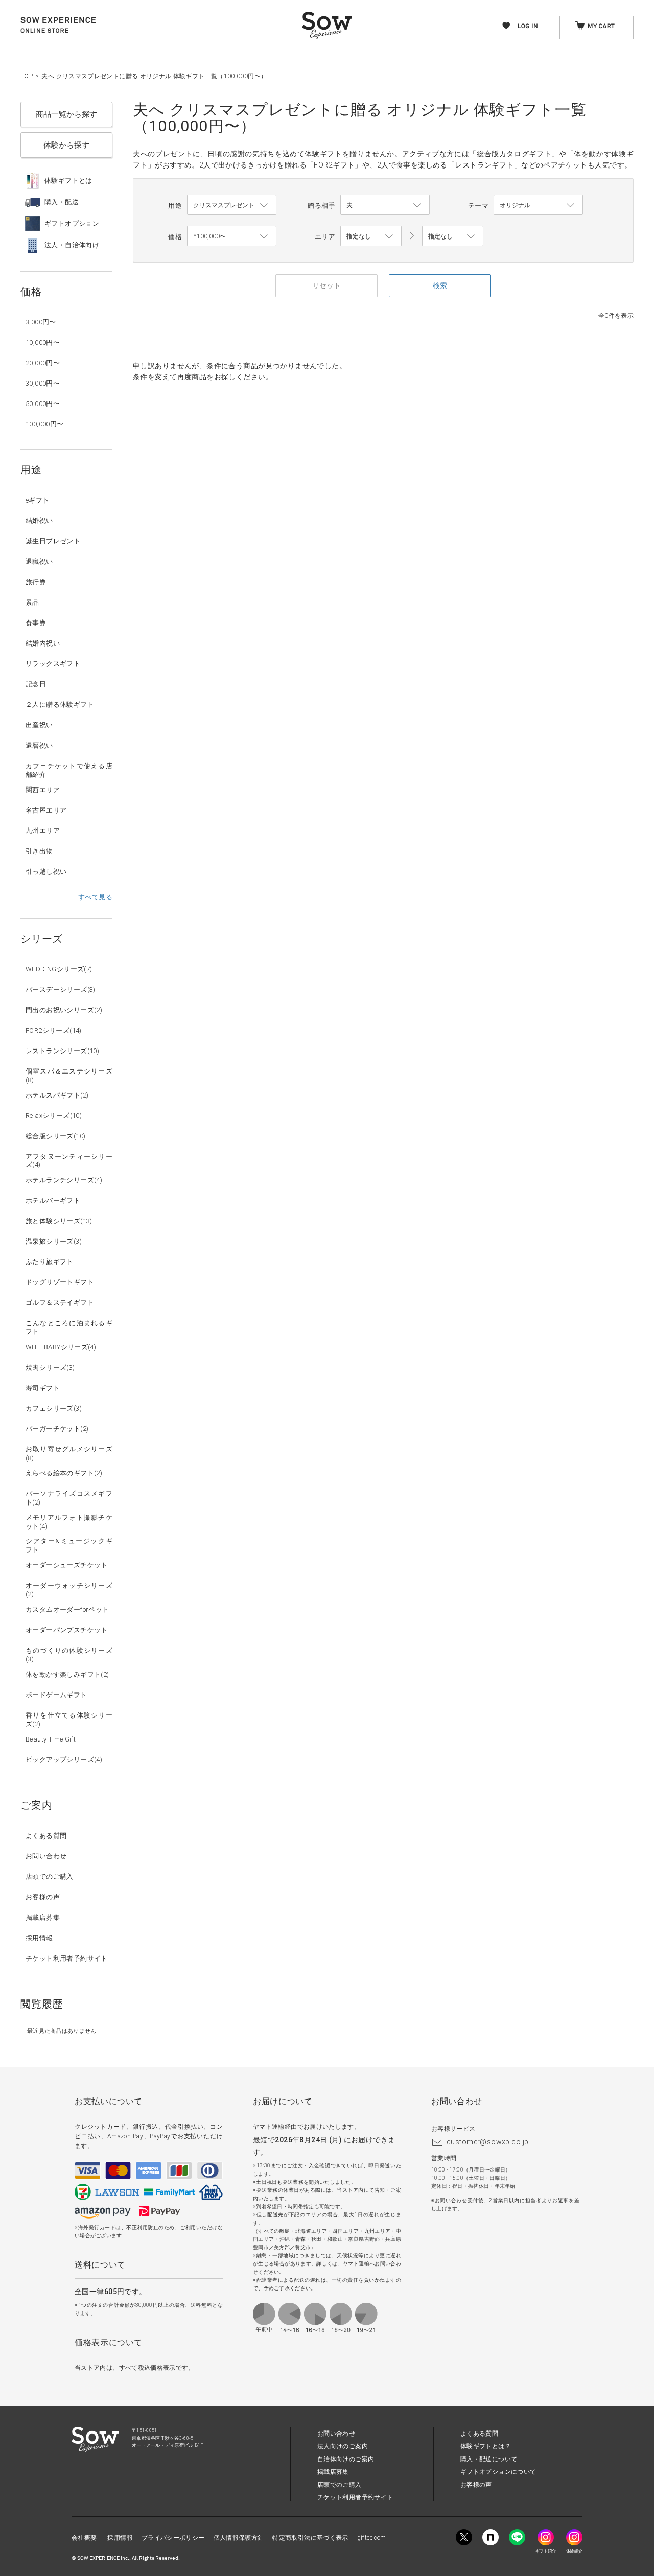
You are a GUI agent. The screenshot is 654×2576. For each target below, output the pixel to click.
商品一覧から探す (66, 114)
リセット (326, 285)
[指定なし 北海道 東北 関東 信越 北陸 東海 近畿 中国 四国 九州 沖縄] (371, 236)
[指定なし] (453, 236)
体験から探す (66, 145)
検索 (440, 285)
